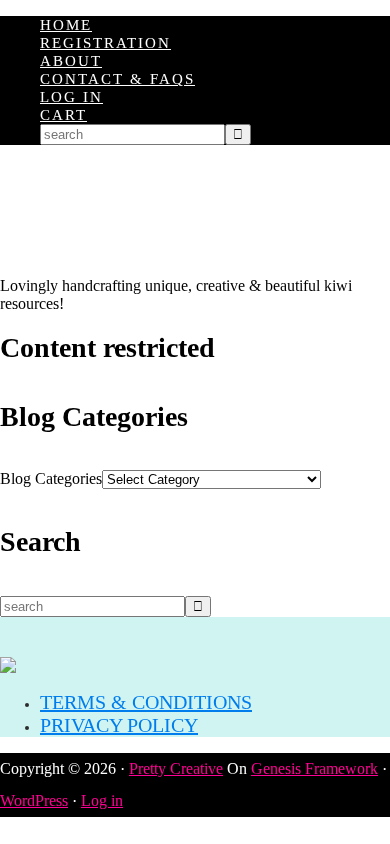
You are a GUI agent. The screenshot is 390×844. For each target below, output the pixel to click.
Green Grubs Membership (195, 211)
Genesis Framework (314, 768)
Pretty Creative (176, 768)
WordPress (34, 800)
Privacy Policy (119, 725)
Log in (102, 800)
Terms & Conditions (146, 702)
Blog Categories (51, 478)
